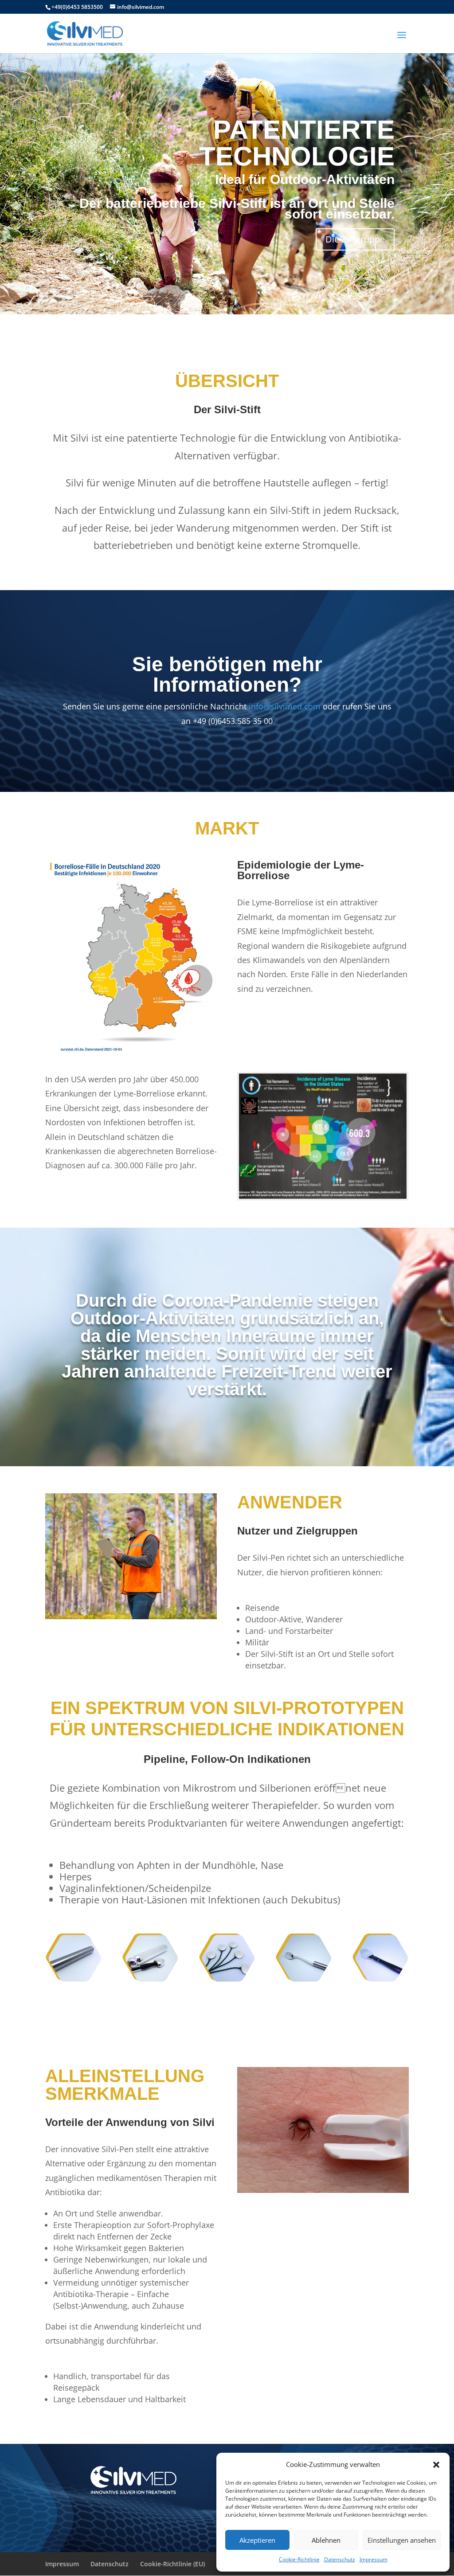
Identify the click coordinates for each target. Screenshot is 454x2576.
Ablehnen (326, 2540)
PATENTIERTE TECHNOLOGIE (297, 143)
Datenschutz (340, 2559)
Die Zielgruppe (355, 239)
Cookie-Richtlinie (299, 2559)
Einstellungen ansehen (402, 2540)
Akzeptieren (257, 2540)
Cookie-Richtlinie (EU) (172, 2564)
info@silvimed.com (285, 706)
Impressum (374, 2559)
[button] (436, 2465)
